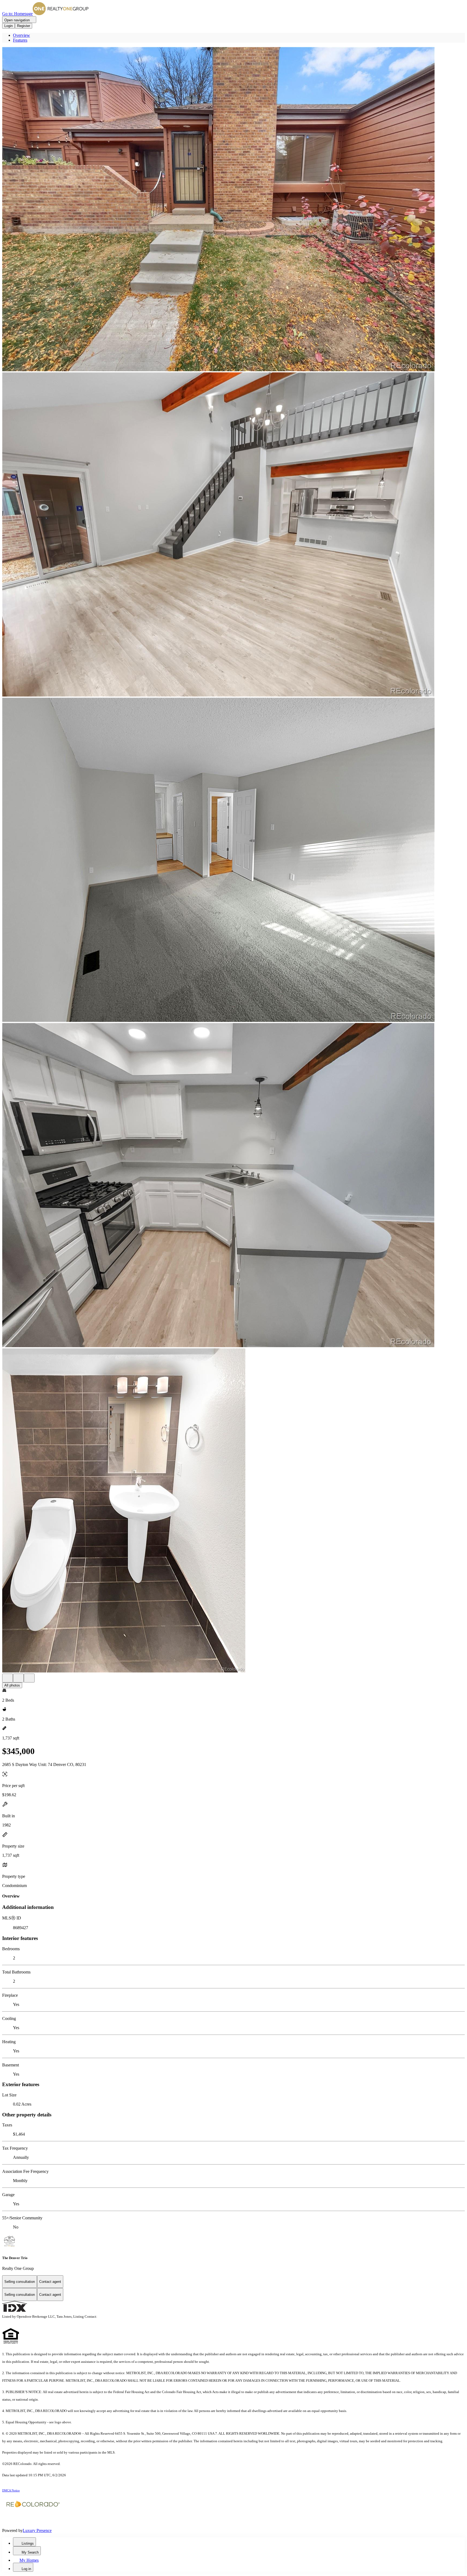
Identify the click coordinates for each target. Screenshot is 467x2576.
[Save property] (18, 1678)
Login (9, 26)
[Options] (8, 1678)
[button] (234, 210)
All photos (12, 1685)
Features (20, 40)
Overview (21, 35)
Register (24, 26)
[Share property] (29, 1678)
